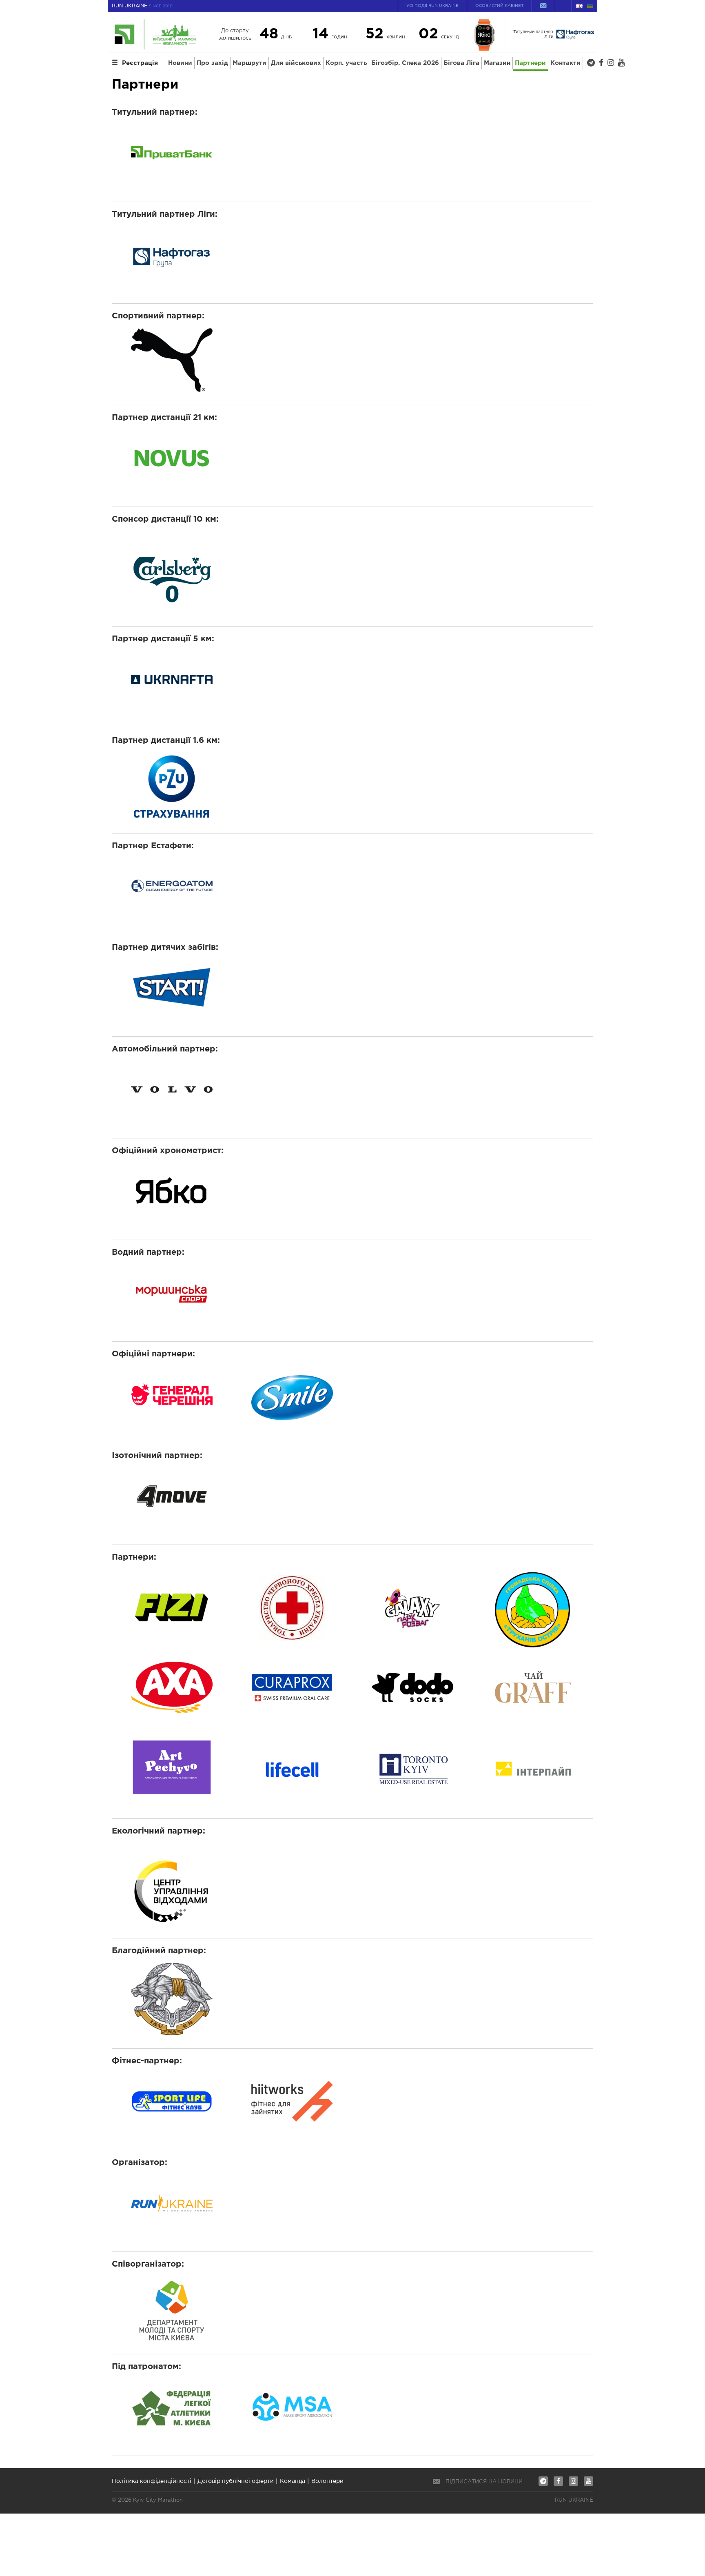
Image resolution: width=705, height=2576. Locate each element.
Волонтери (327, 2481)
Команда (293, 2481)
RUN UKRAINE (142, 6)
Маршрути (249, 63)
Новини (180, 63)
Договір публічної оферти (236, 2481)
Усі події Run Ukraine (432, 6)
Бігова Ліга (461, 63)
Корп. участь (346, 63)
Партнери (530, 63)
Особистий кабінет (499, 6)
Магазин (497, 63)
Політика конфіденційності (152, 2481)
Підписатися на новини (484, 2482)
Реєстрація (140, 63)
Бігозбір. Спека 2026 (405, 63)
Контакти (565, 63)
